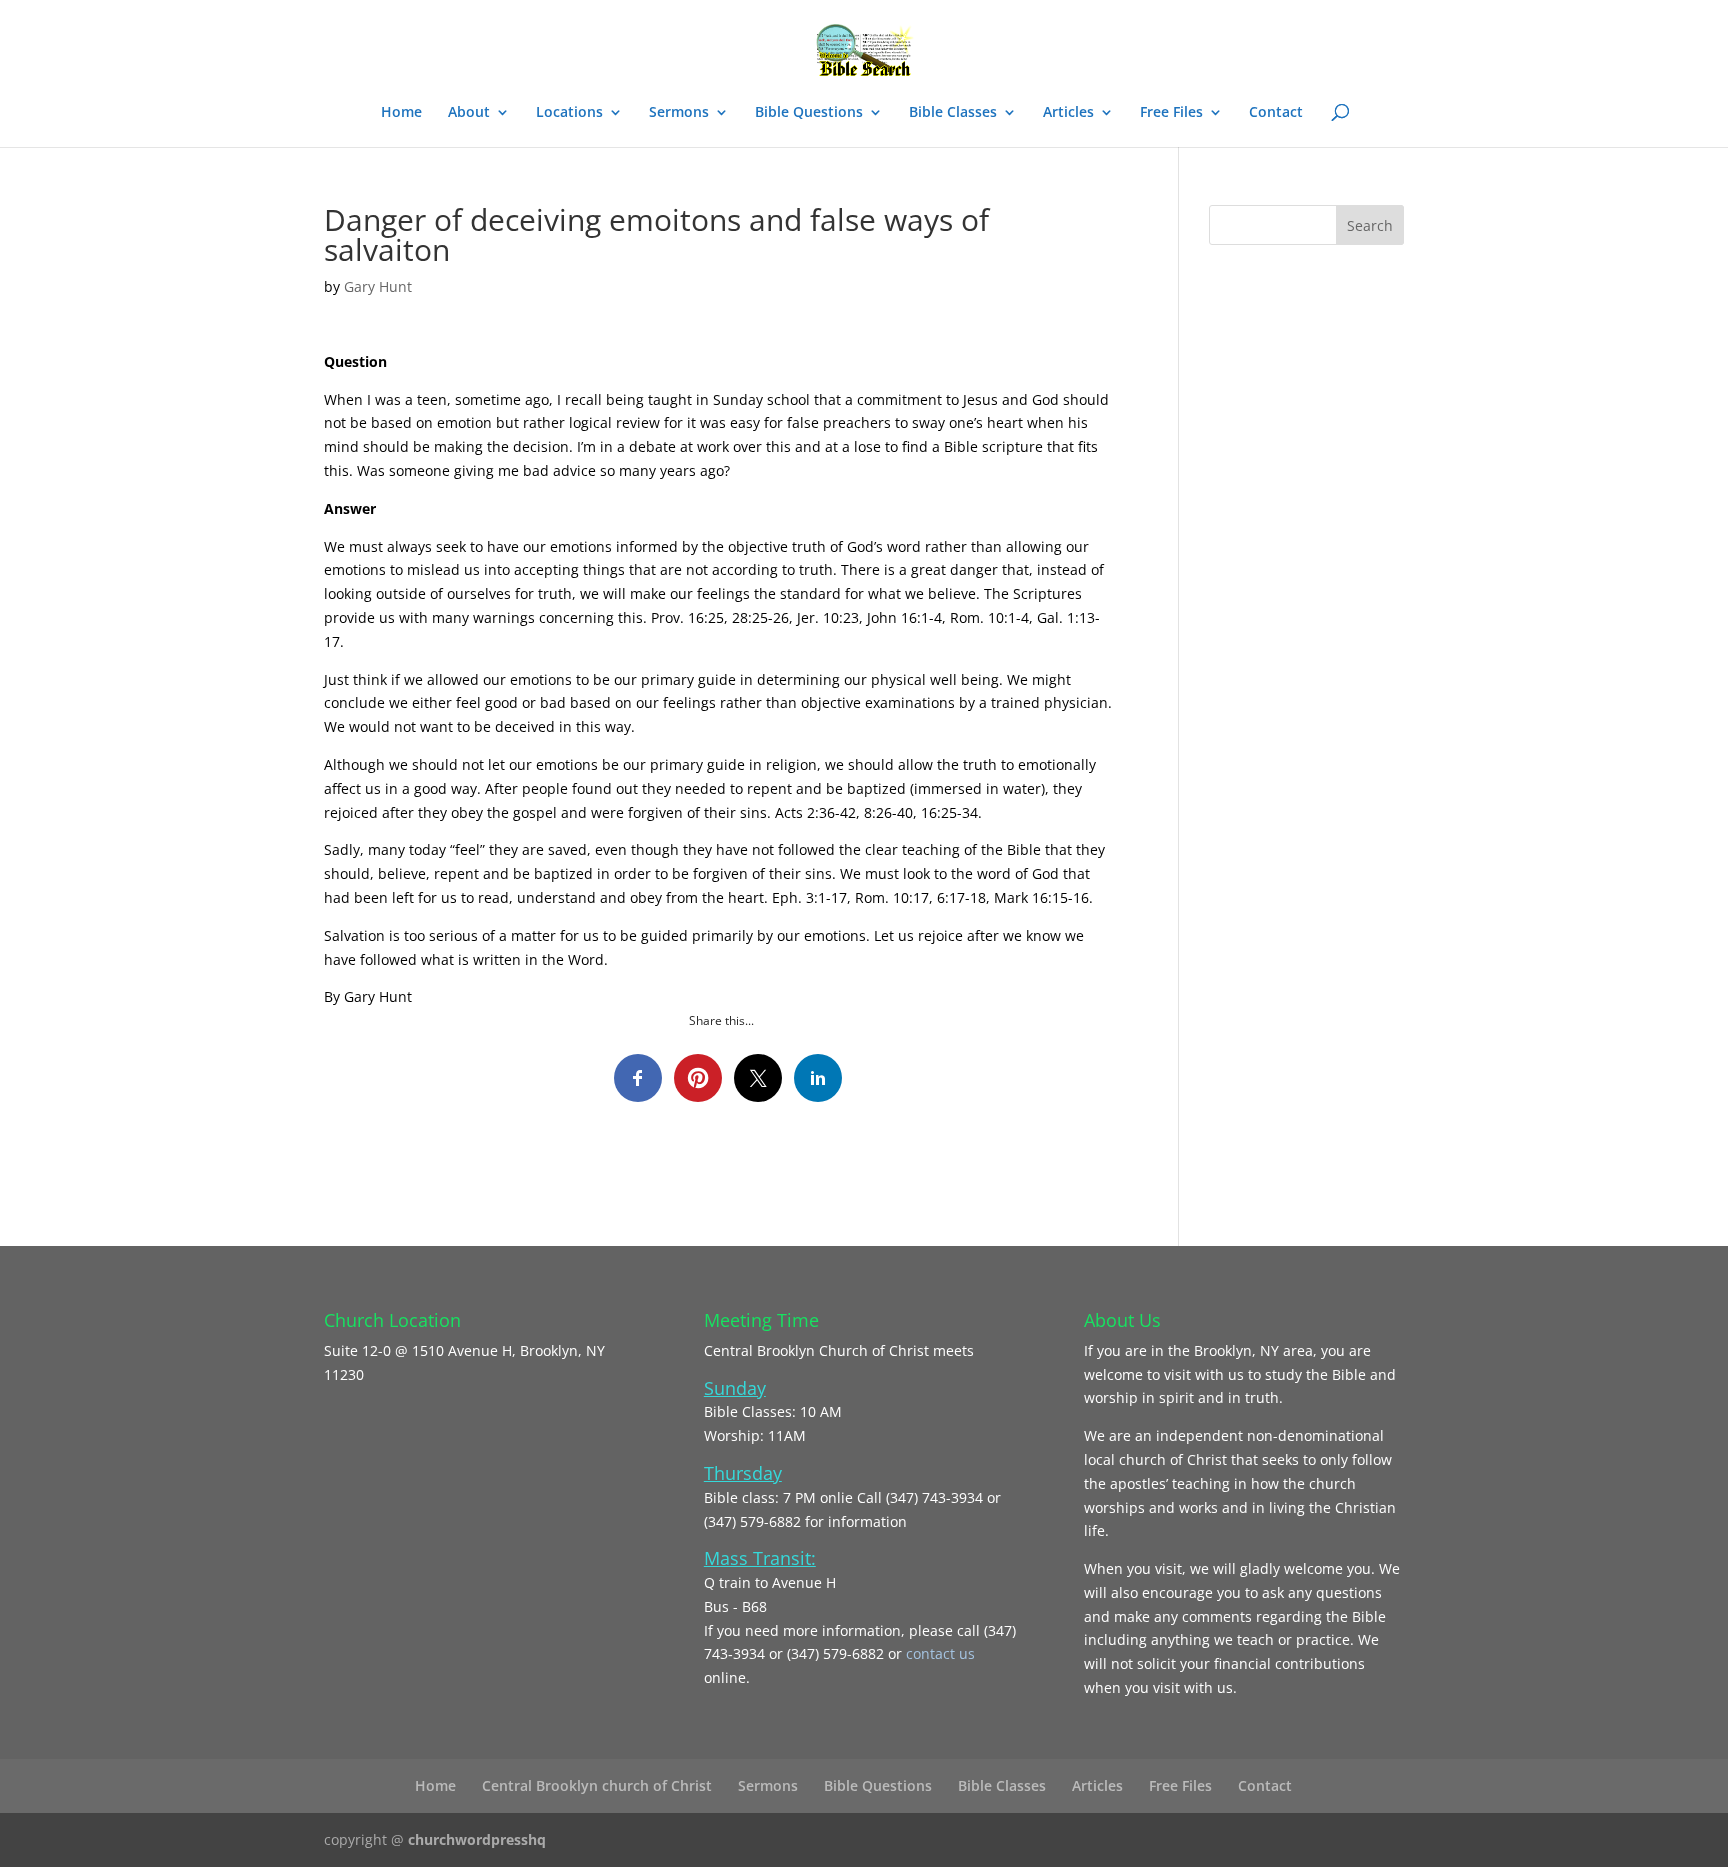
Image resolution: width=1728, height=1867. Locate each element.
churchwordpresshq (477, 1839)
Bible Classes (953, 113)
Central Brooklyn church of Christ (597, 1785)
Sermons (679, 113)
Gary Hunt (378, 286)
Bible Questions (809, 113)
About (469, 113)
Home (401, 113)
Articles (1068, 113)
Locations (569, 113)
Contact (1276, 113)
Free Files (1171, 113)
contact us (940, 1653)
